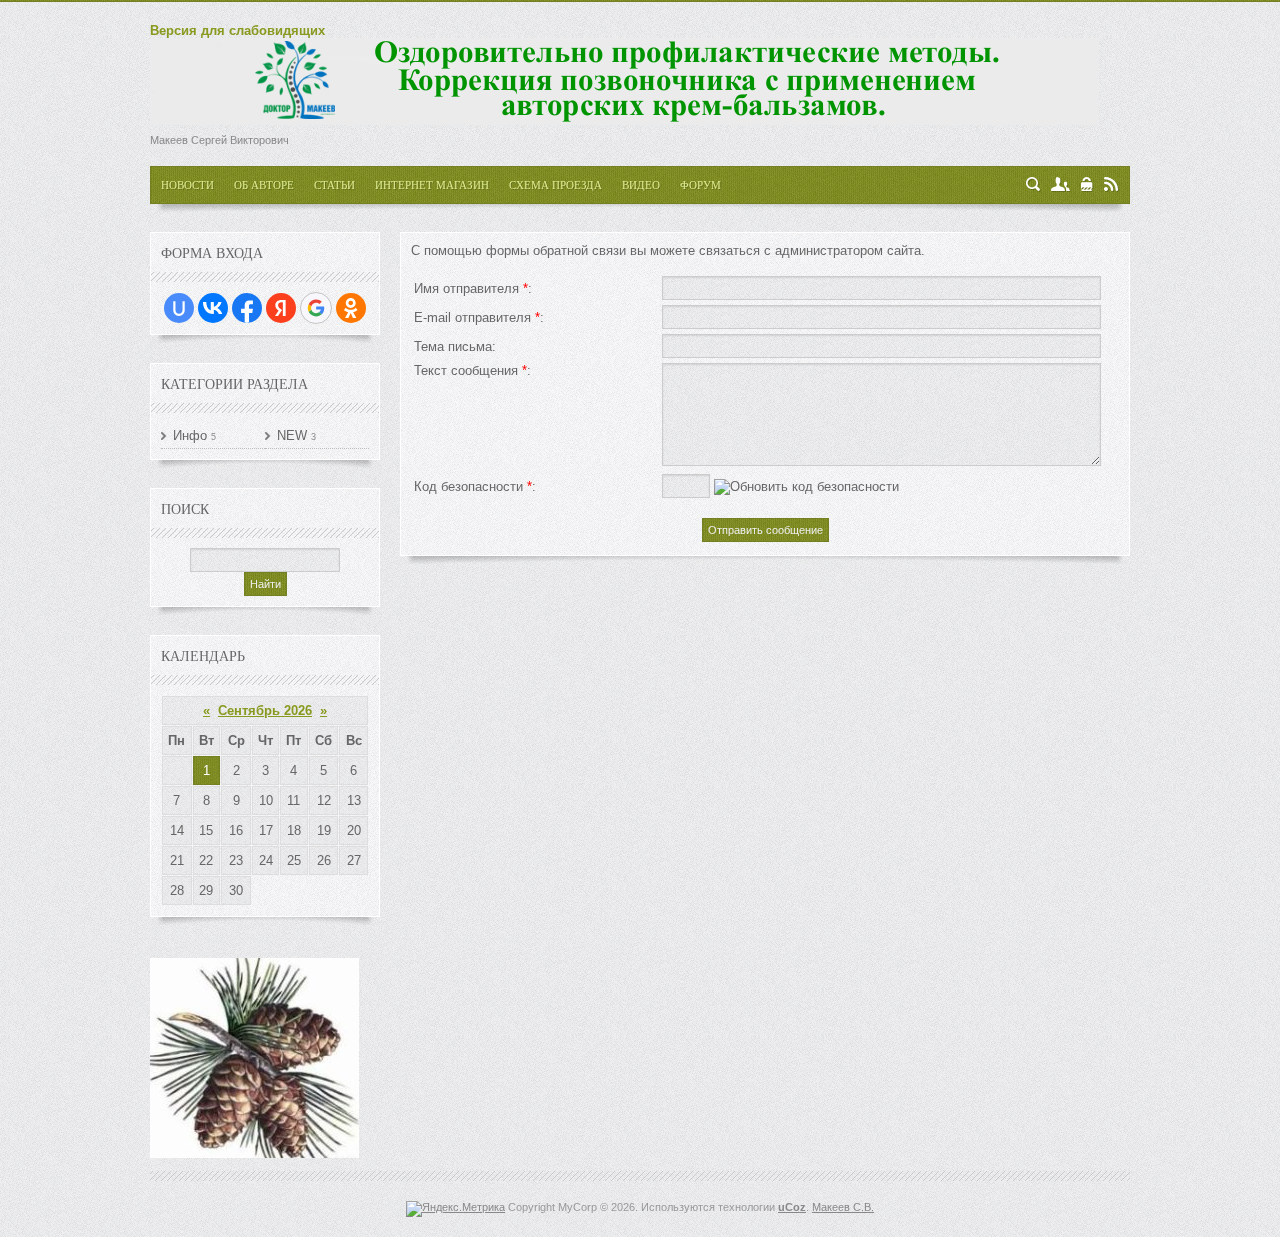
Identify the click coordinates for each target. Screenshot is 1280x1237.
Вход (1087, 184)
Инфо (190, 435)
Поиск (1033, 184)
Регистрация (1061, 184)
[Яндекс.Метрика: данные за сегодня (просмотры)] (455, 1209)
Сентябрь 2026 (265, 710)
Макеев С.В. (843, 1207)
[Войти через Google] (316, 308)
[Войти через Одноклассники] (351, 308)
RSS (1111, 184)
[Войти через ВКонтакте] (213, 308)
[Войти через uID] (179, 308)
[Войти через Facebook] (247, 308)
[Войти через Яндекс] (281, 308)
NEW (292, 435)
